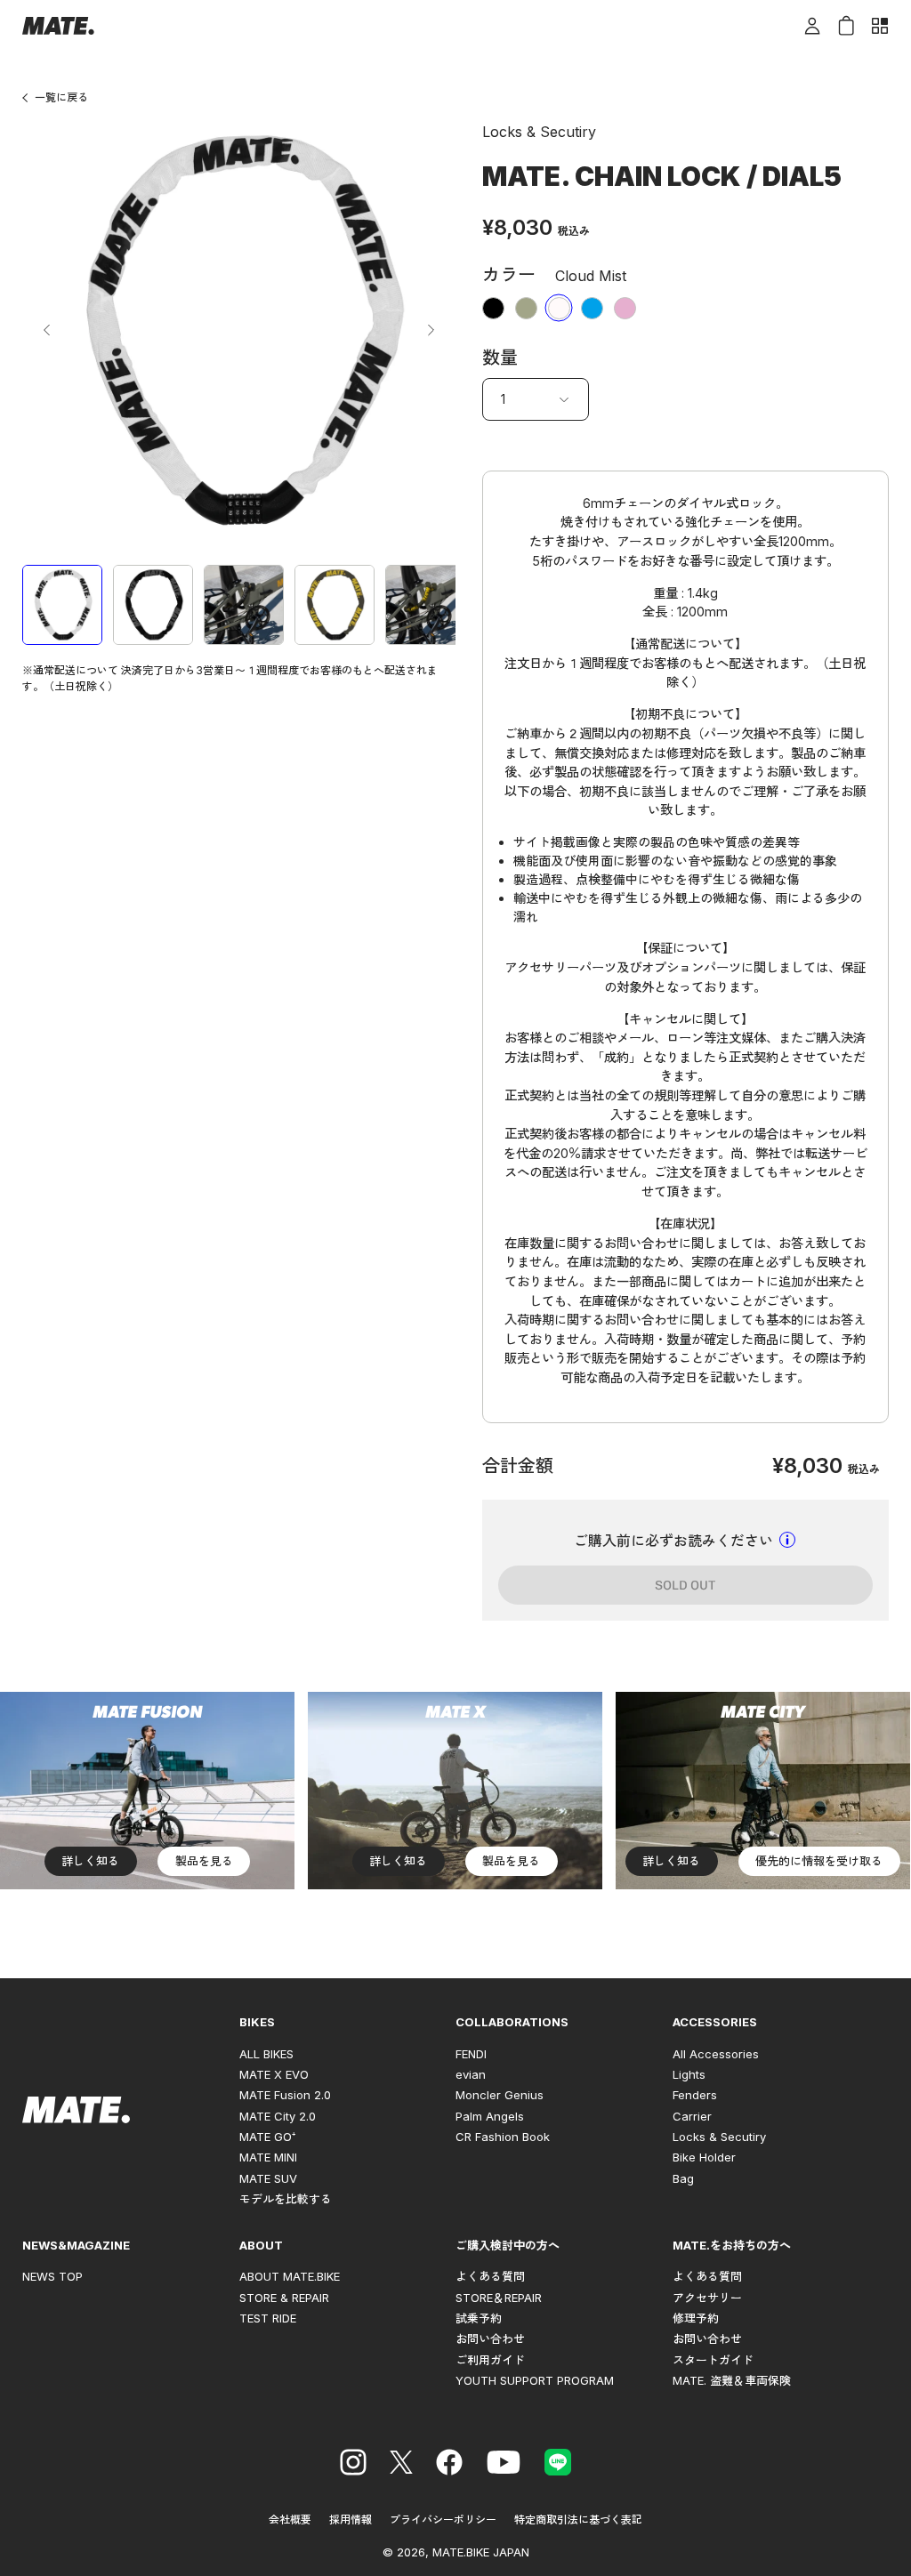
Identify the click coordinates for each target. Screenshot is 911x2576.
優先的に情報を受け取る (819, 1861)
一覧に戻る (61, 97)
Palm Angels (490, 2116)
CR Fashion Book (503, 2137)
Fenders (695, 2095)
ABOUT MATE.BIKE (290, 2276)
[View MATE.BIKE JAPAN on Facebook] (449, 2465)
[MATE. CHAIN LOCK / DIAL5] (62, 605)
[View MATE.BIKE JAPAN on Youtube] (504, 2465)
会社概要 (290, 2520)
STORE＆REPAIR (499, 2298)
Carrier (692, 2116)
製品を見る (204, 1861)
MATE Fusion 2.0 (285, 2095)
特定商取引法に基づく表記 (578, 2520)
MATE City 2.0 (278, 2116)
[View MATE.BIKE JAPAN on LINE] (558, 2465)
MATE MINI (268, 2157)
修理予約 (696, 2318)
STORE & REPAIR (284, 2298)
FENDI (471, 2054)
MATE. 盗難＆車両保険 (732, 2380)
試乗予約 (479, 2318)
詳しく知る (90, 1861)
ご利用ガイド (490, 2360)
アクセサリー (707, 2298)
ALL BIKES (266, 2054)
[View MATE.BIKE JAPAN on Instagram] (353, 2465)
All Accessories (716, 2054)
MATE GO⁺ (267, 2137)
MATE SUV (268, 2178)
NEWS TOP (52, 2276)
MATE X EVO (274, 2074)
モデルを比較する (286, 2199)
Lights (689, 2074)
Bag (683, 2178)
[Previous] (47, 330)
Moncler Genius (500, 2095)
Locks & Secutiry (719, 2137)
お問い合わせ (490, 2339)
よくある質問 (490, 2276)
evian (471, 2074)
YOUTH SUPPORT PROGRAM (535, 2380)
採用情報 (351, 2520)
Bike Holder (704, 2157)
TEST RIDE (268, 2318)
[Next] (431, 330)
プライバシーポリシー (443, 2520)
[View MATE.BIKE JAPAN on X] (401, 2465)
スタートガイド (713, 2360)
